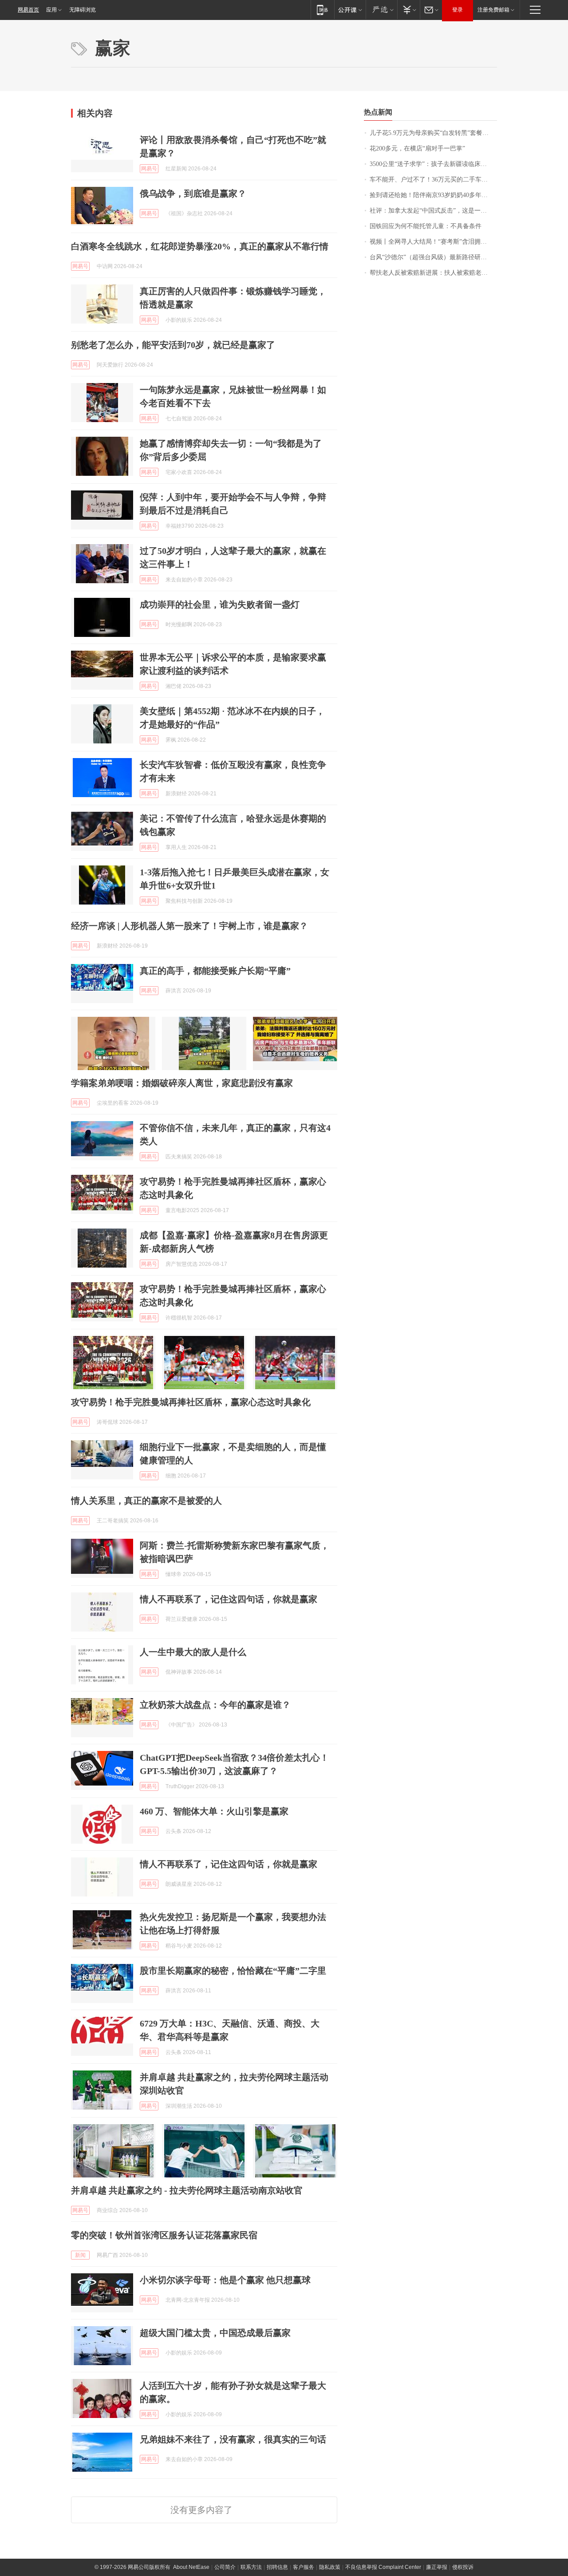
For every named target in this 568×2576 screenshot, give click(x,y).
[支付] (408, 10)
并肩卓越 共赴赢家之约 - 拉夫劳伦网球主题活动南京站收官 (187, 2190)
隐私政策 (330, 2567)
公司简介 (225, 2567)
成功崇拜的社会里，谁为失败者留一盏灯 (220, 604)
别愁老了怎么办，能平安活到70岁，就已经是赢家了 (173, 345)
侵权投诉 (463, 2567)
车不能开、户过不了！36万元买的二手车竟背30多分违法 (433, 180)
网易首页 (28, 10)
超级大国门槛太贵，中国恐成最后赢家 (215, 2333)
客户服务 (304, 2567)
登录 (458, 10)
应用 (51, 10)
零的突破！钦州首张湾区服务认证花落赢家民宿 (164, 2235)
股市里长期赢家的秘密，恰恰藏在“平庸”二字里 (233, 1971)
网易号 (149, 169)
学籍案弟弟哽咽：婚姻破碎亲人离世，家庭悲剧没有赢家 (182, 1083)
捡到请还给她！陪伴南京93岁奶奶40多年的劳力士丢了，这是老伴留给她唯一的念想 (433, 195)
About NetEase (191, 2567)
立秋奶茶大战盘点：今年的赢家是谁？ (215, 1705)
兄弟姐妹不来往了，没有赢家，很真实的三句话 (233, 2439)
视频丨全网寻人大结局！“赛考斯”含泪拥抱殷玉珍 (433, 242)
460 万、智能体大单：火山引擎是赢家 (214, 1811)
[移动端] (322, 10)
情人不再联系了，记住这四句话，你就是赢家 (229, 1599)
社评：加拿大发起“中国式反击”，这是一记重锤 (433, 211)
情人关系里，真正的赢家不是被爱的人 (146, 1501)
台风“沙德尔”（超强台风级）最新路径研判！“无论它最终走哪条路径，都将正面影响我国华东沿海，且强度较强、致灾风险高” (433, 257)
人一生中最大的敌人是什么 (193, 1652)
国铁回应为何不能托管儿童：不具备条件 (426, 226)
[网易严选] (381, 10)
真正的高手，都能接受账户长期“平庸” (215, 971)
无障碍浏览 (83, 10)
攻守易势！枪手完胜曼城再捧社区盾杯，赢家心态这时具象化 (191, 1402)
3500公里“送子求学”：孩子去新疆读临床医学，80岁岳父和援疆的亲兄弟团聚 (433, 164)
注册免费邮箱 (493, 10)
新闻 (80, 2255)
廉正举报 (437, 2567)
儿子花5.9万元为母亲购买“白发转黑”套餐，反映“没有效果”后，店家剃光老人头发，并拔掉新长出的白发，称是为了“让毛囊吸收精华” (433, 133)
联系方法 (251, 2567)
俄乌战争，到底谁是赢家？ (193, 194)
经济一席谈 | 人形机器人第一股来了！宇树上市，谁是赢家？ (189, 926)
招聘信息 (277, 2567)
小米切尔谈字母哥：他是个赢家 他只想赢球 (225, 2280)
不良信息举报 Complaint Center (383, 2567)
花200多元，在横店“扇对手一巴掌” (417, 148)
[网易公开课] (350, 10)
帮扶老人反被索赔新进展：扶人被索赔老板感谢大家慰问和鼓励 (433, 273)
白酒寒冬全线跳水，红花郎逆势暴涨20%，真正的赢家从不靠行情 (200, 246)
